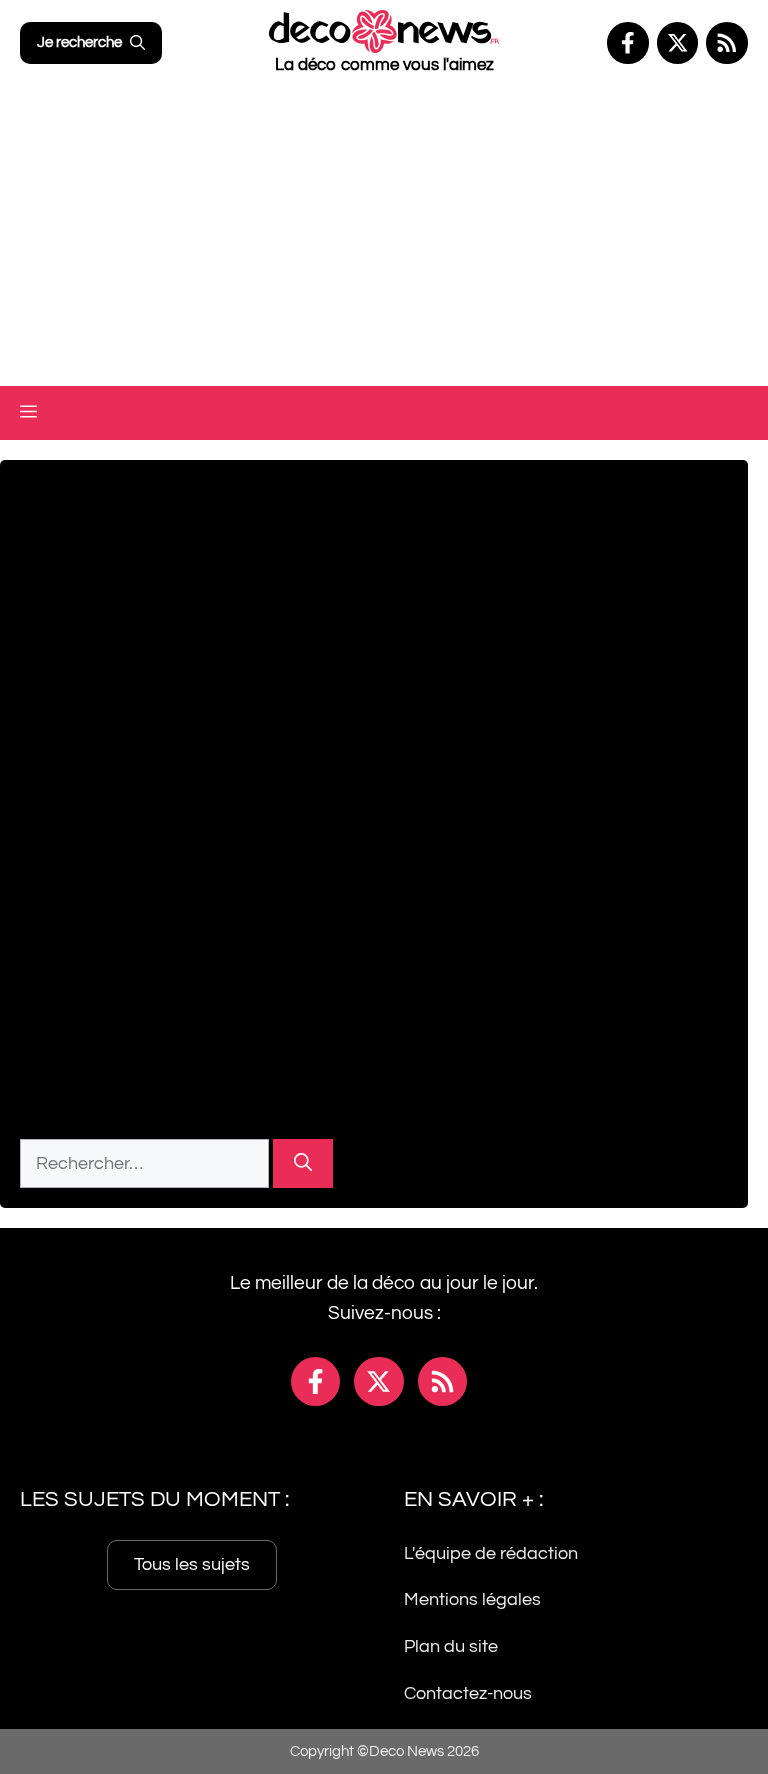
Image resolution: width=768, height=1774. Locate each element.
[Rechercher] (303, 1163)
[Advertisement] (384, 236)
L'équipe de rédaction (491, 1552)
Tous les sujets (192, 1563)
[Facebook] (628, 43)
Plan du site (451, 1646)
